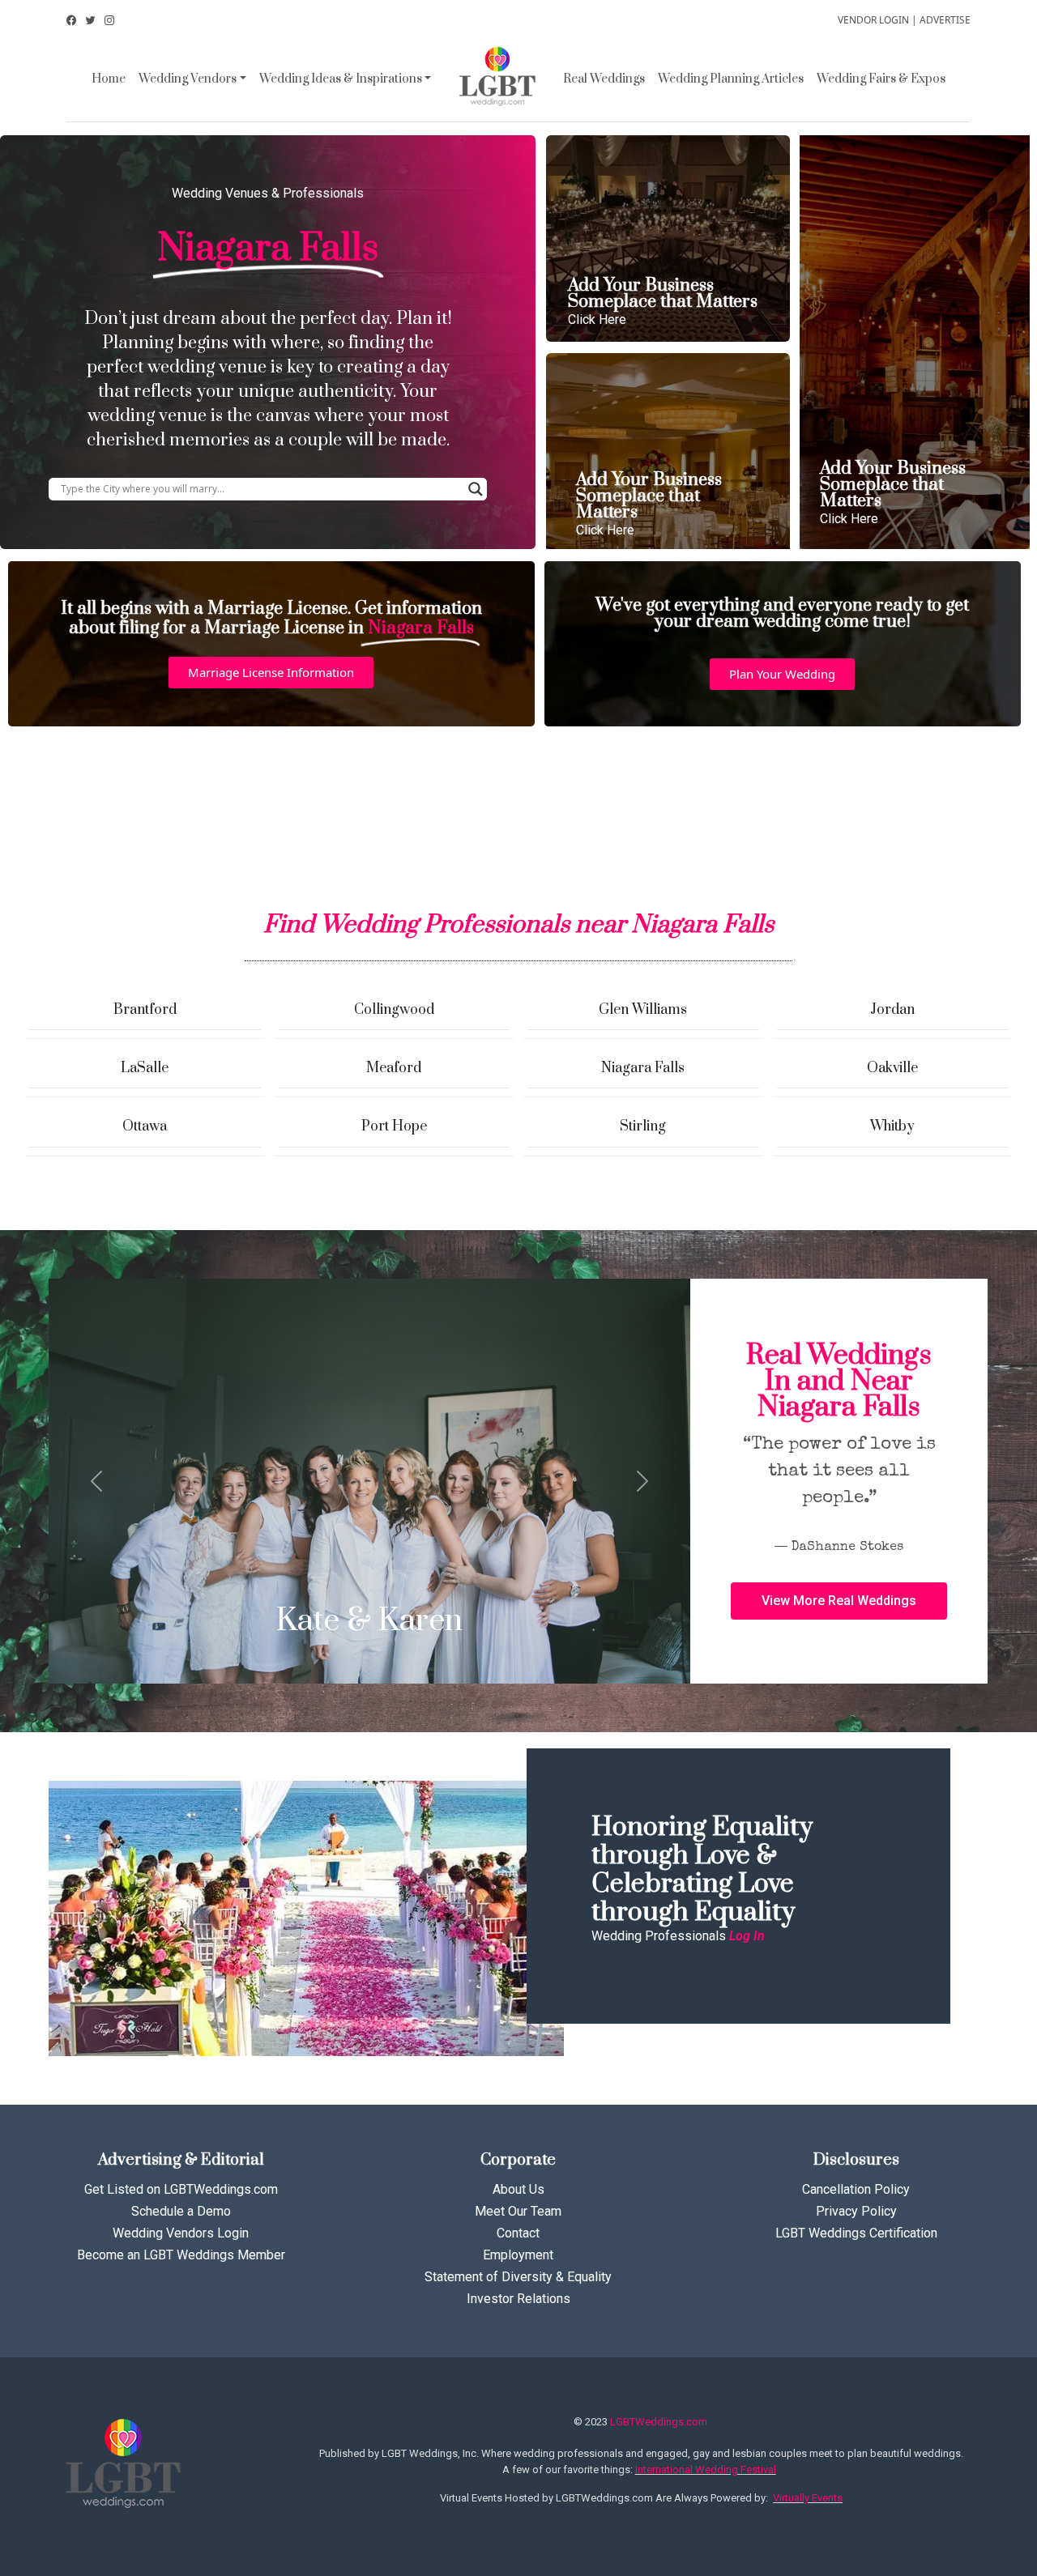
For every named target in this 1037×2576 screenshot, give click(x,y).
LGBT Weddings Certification (856, 2233)
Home (109, 79)
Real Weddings (604, 79)
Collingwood (394, 1010)
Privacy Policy (856, 2211)
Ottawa (145, 1126)
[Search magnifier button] (476, 489)
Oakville (892, 1068)
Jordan (892, 1010)
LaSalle (145, 1068)
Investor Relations (518, 2299)
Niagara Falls (643, 1068)
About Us (518, 2189)
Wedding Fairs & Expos (881, 79)
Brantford (145, 1010)
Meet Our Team (518, 2211)
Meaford (394, 1068)
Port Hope (394, 1126)
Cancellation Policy (856, 2189)
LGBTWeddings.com (659, 2422)
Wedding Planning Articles (731, 79)
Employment (518, 2255)
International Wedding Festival (706, 2470)
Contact (518, 2233)
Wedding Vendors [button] (188, 79)
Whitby (892, 1126)
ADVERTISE (945, 20)
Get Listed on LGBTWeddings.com (181, 2189)
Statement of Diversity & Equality (518, 2277)
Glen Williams (643, 1010)
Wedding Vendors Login (181, 2233)
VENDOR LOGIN (873, 20)
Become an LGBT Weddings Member (181, 2255)
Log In (747, 1936)
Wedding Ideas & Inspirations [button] (341, 79)
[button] (271, 673)
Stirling (643, 1126)
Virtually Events (808, 2498)
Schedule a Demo (181, 2211)
